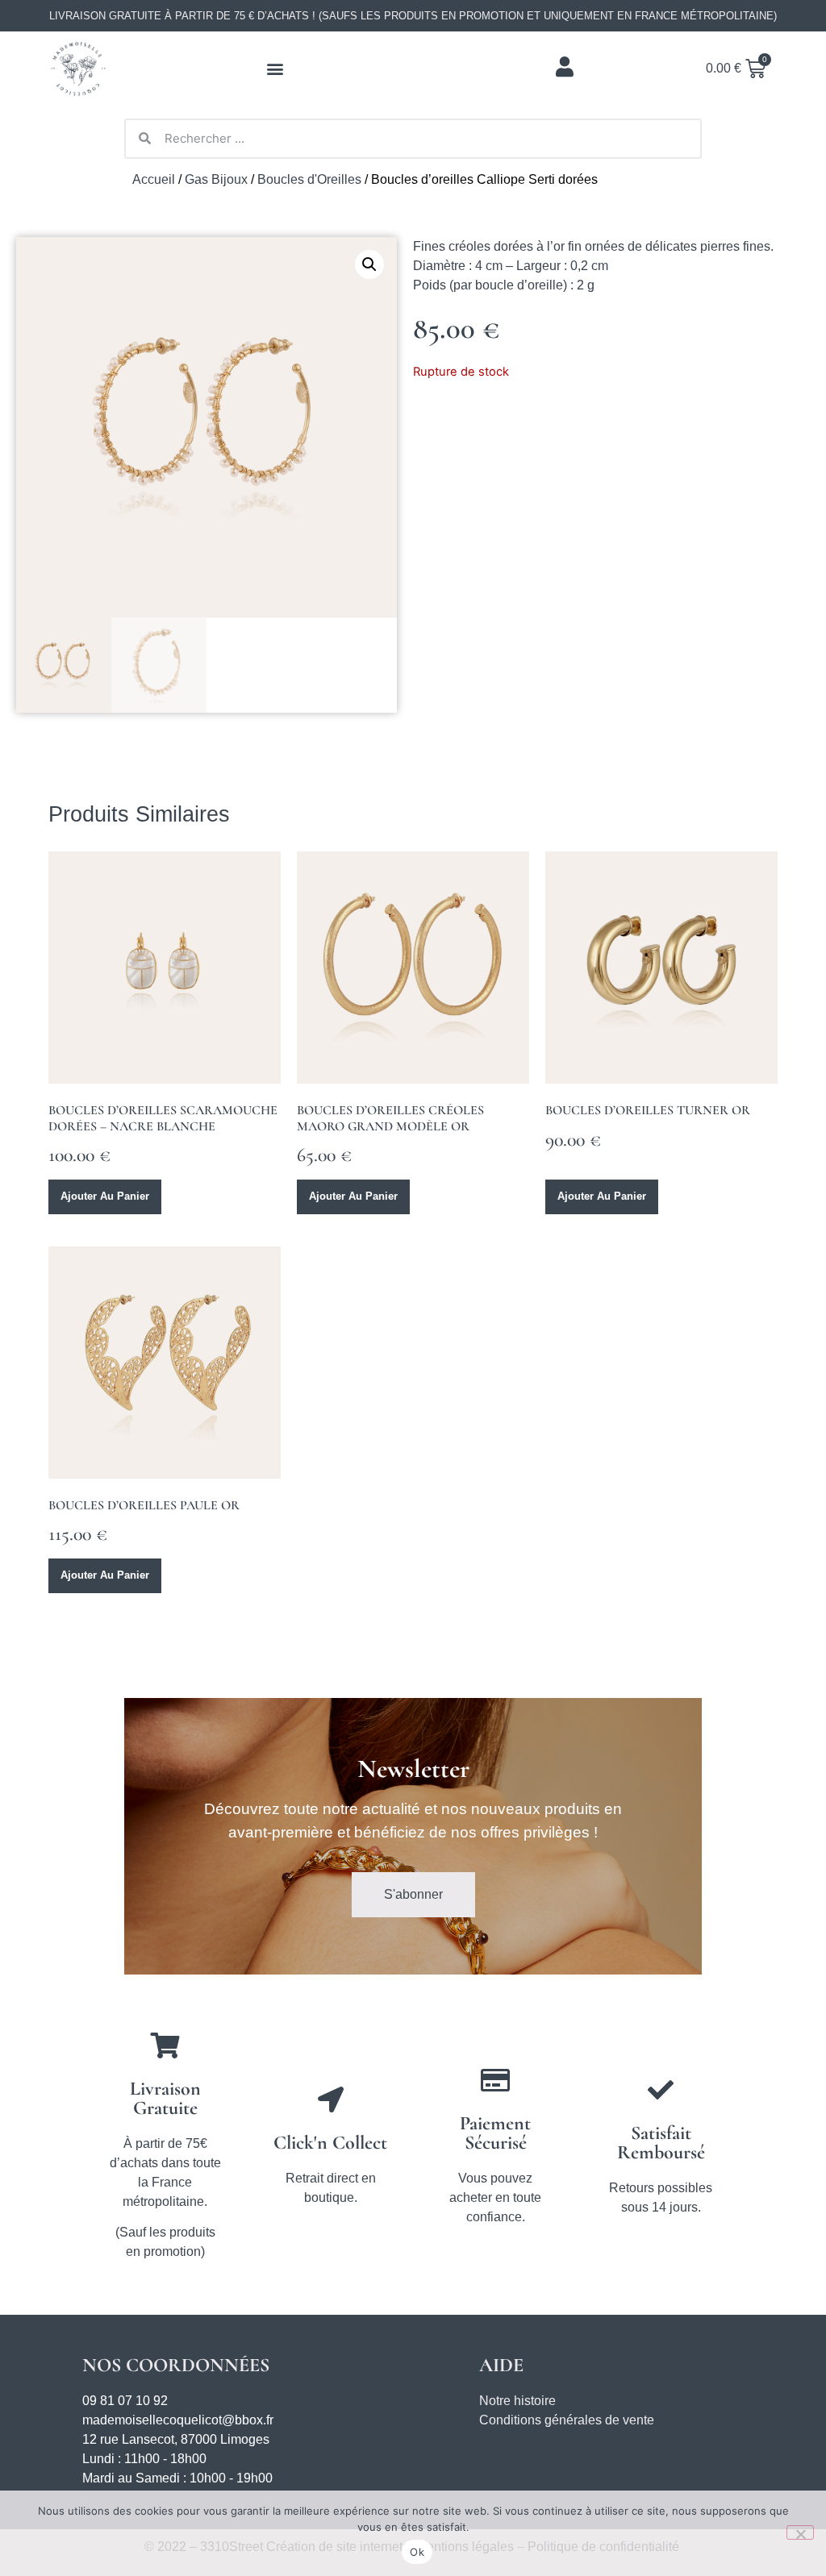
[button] (275, 69)
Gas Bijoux (216, 179)
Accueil (154, 179)
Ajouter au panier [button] (105, 1196)
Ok (417, 2552)
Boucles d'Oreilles (309, 179)
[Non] (800, 2532)
